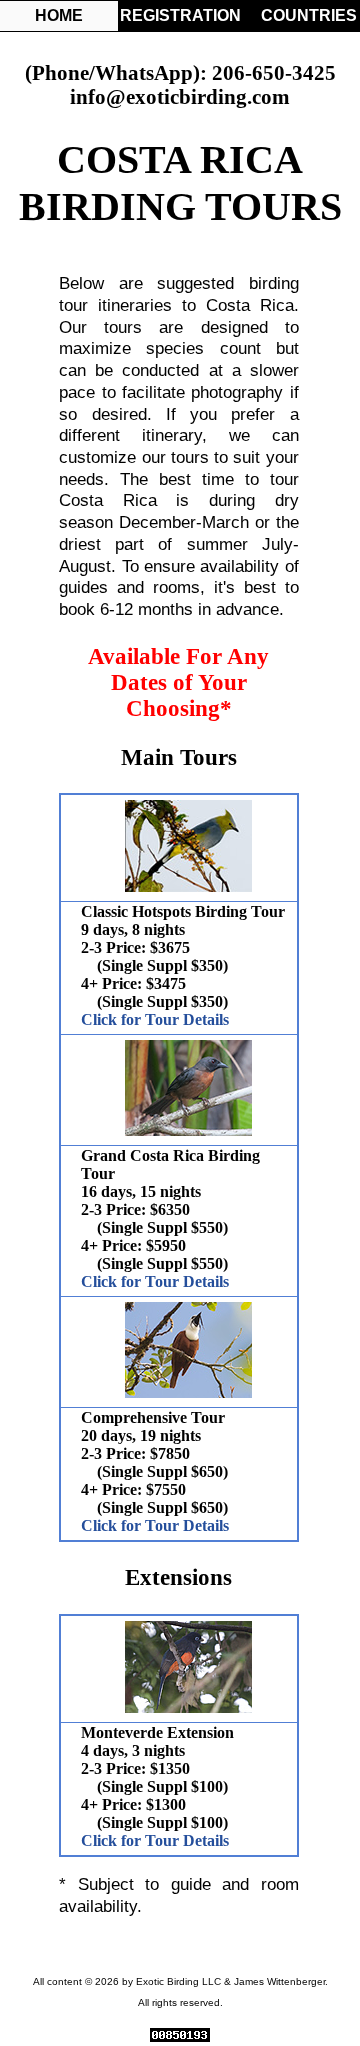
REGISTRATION (179, 15)
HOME (59, 15)
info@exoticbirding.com (180, 96)
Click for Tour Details (155, 1019)
